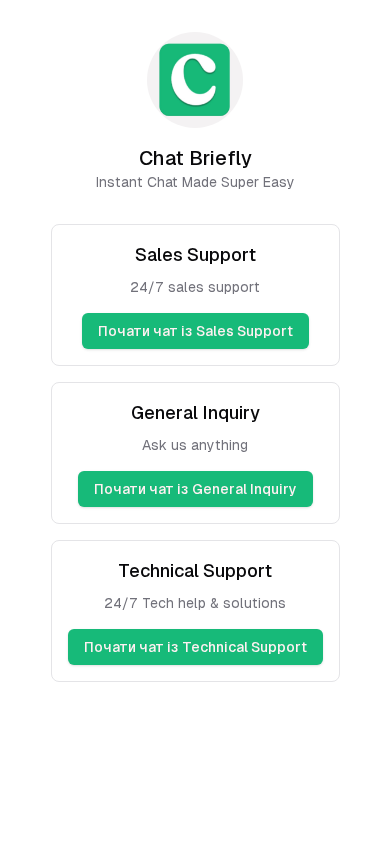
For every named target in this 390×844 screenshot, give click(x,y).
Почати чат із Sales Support (195, 331)
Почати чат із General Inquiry (195, 489)
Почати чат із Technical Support (195, 647)
